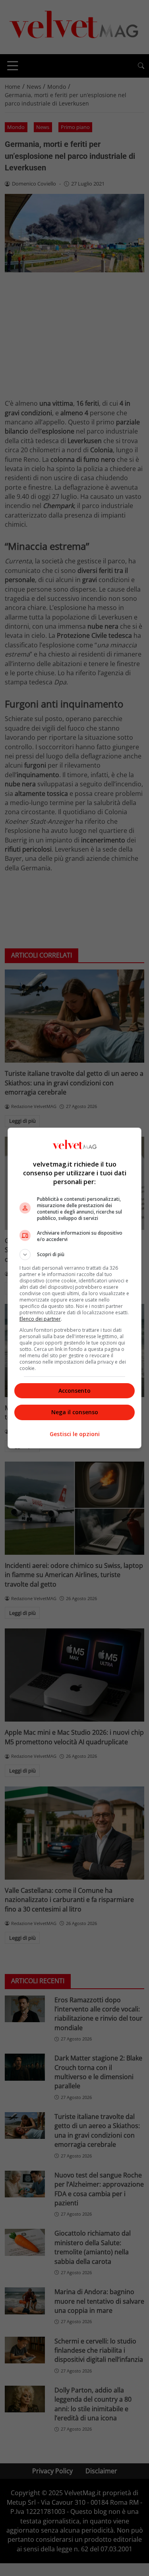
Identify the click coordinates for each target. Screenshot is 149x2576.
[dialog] (75, 1288)
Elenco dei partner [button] (40, 1319)
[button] (75, 1255)
